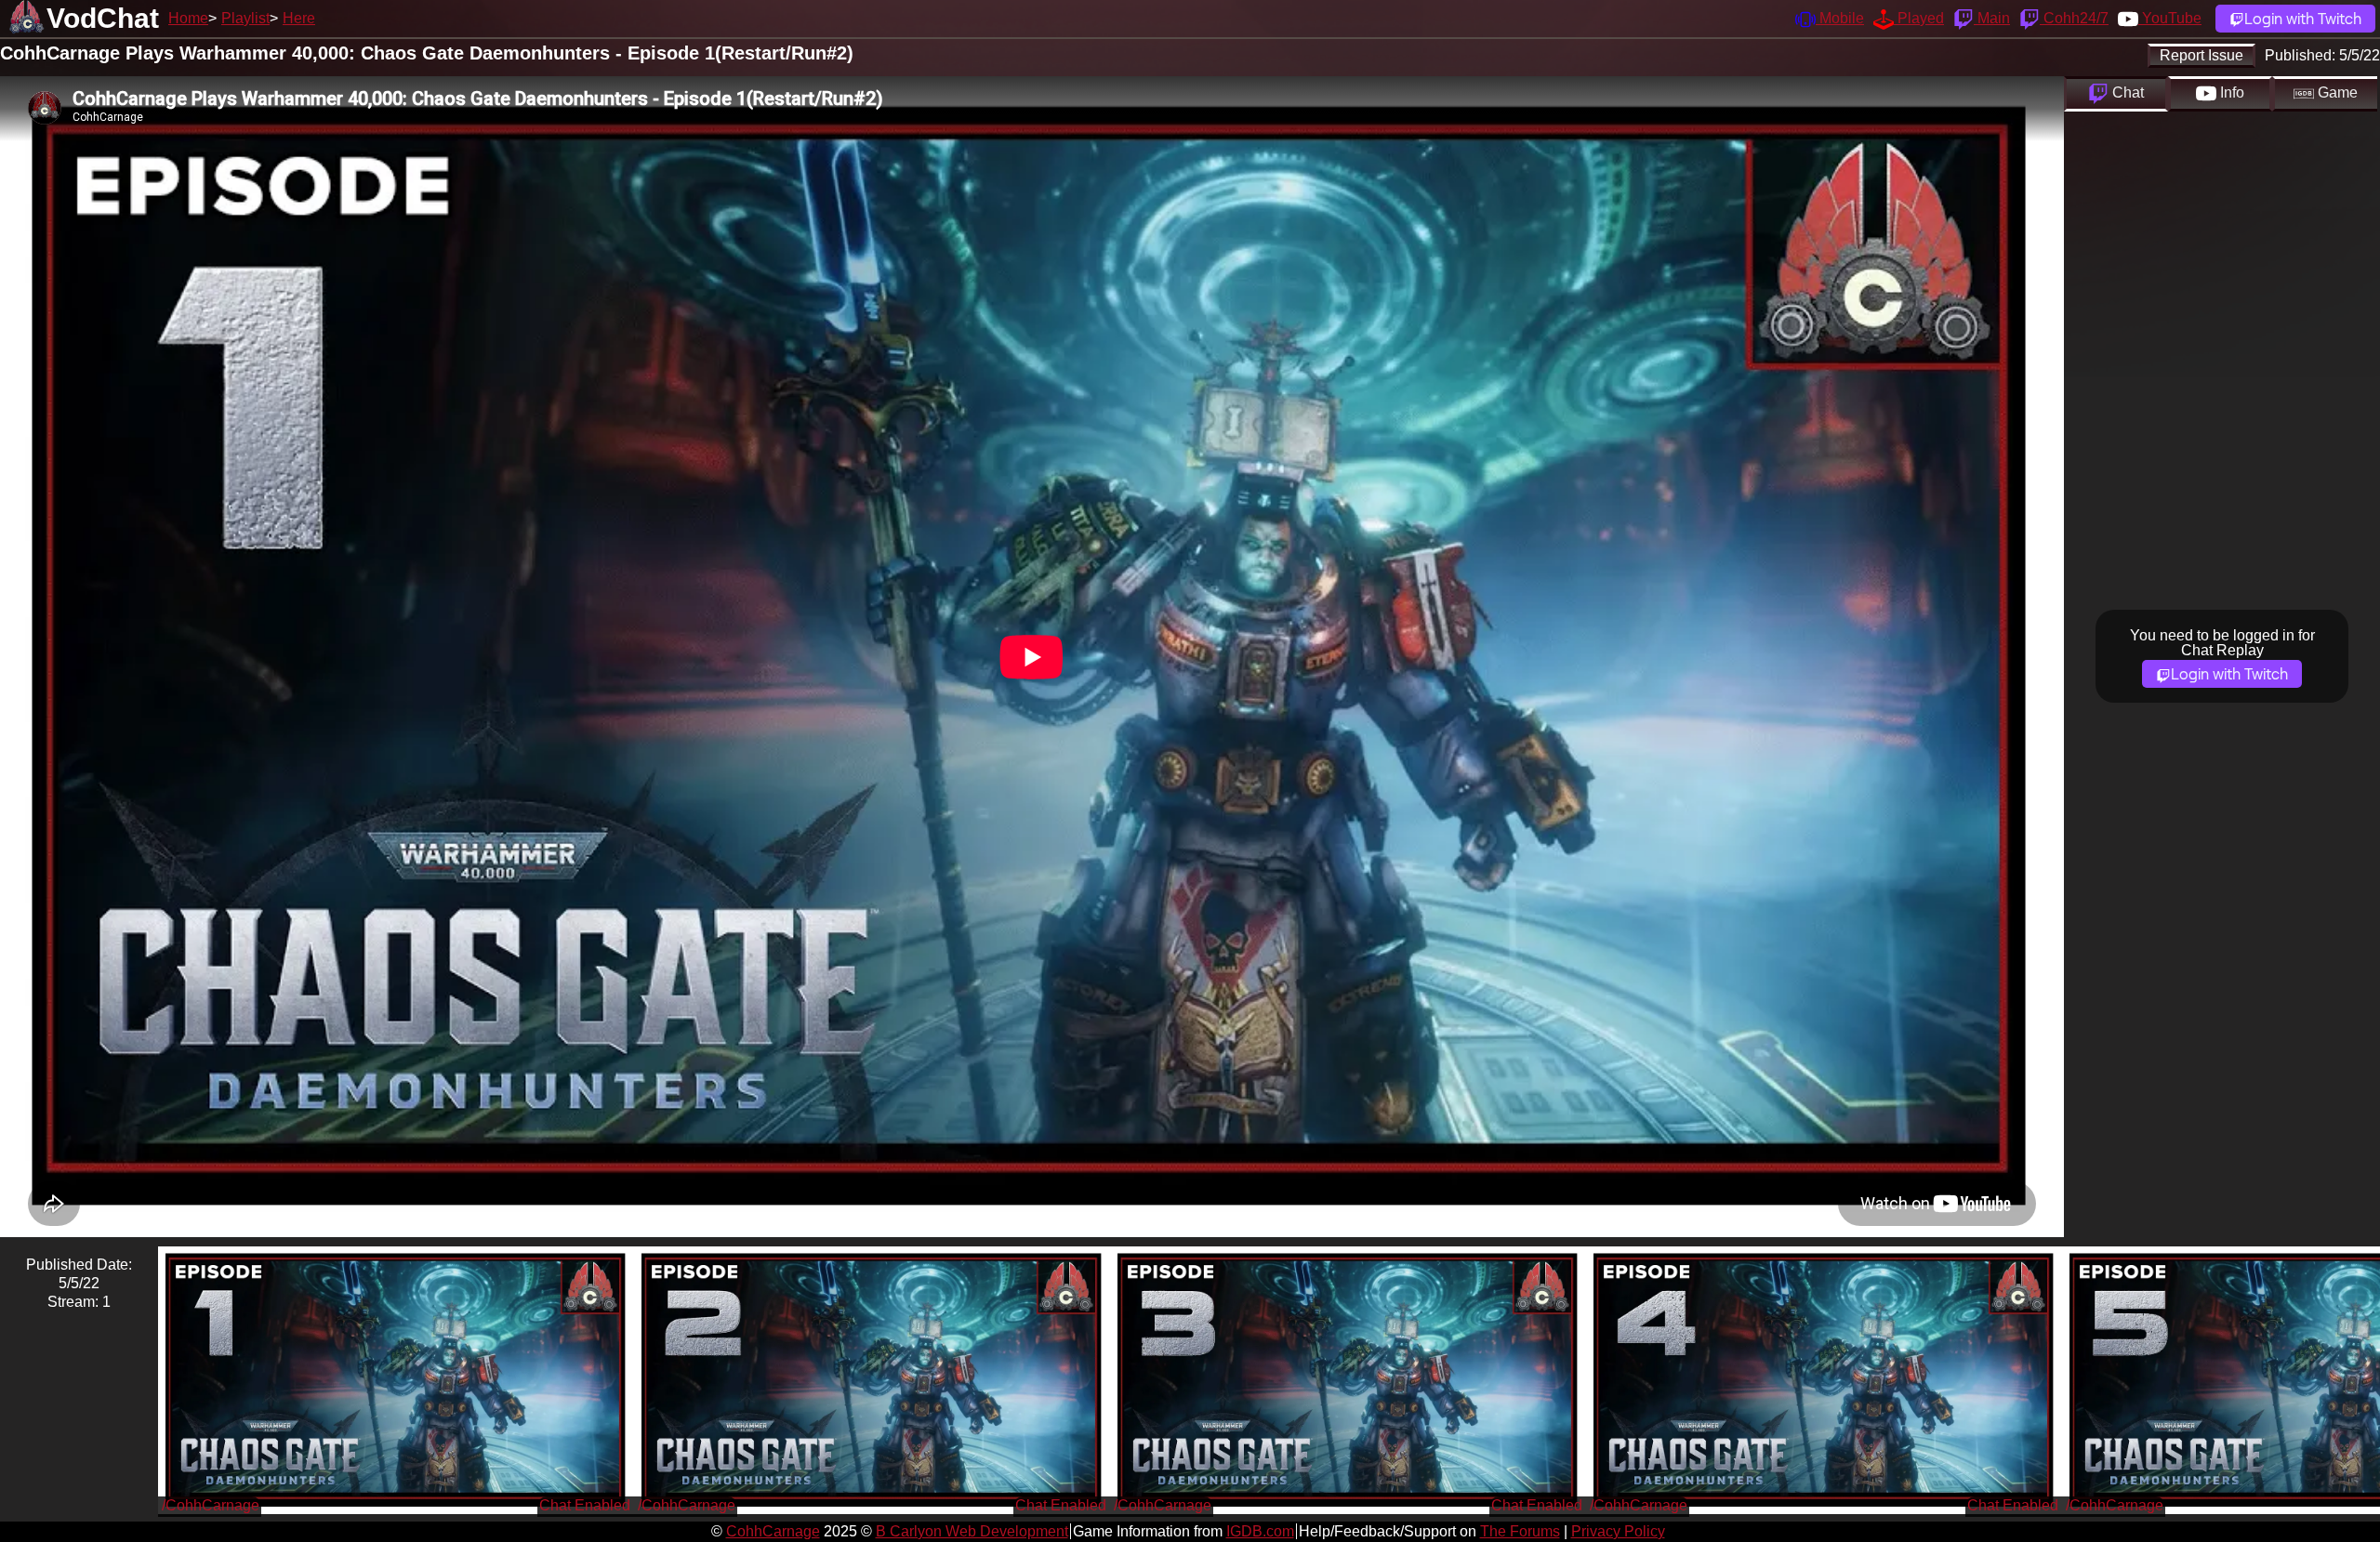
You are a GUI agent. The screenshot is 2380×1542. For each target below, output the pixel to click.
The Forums (1520, 1531)
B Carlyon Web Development (972, 1531)
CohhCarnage (773, 1531)
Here (299, 18)
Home (188, 18)
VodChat (103, 18)
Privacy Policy (1618, 1531)
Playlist (245, 18)
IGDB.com (1260, 1531)
